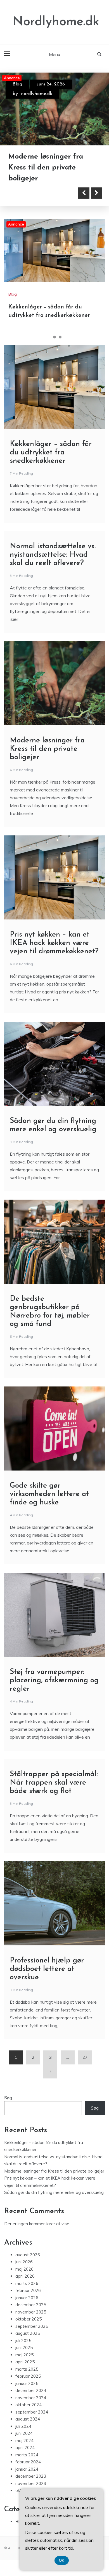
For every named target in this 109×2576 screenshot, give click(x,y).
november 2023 (31, 2483)
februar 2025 (28, 2376)
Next (96, 193)
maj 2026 (24, 2269)
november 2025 (31, 2312)
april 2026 (25, 2276)
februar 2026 (28, 2290)
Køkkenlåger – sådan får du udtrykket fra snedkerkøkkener (50, 168)
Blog (17, 84)
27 (85, 2057)
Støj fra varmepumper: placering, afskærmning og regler (54, 1680)
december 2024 (31, 2390)
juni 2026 (24, 2262)
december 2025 (31, 2305)
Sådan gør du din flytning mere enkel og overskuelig (54, 2192)
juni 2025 (24, 2348)
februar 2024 (28, 2462)
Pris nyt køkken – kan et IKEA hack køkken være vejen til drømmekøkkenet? (54, 943)
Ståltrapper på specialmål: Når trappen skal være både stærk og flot (54, 1783)
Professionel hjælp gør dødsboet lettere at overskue (47, 1969)
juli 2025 (23, 2341)
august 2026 (28, 2255)
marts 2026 (27, 2283)
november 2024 (31, 2398)
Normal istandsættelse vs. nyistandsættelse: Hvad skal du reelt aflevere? (53, 555)
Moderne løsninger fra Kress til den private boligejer (47, 749)
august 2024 (28, 2419)
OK (62, 2560)
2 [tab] (54, 337)
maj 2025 (24, 2355)
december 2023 (31, 2476)
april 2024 (25, 2448)
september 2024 (32, 2412)
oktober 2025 (29, 2319)
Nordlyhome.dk (56, 22)
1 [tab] (49, 337)
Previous (84, 193)
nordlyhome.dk (37, 94)
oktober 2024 (29, 2405)
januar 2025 (27, 2383)
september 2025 (32, 2326)
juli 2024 (23, 2426)
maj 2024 (24, 2441)
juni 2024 (24, 2433)
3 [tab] (60, 337)
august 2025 (28, 2333)
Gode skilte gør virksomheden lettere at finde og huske (49, 1494)
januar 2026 (27, 2298)
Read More (34, 193)
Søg (8, 2098)
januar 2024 (27, 2469)
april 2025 (25, 2362)
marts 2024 (27, 2455)
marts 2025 (27, 2369)
